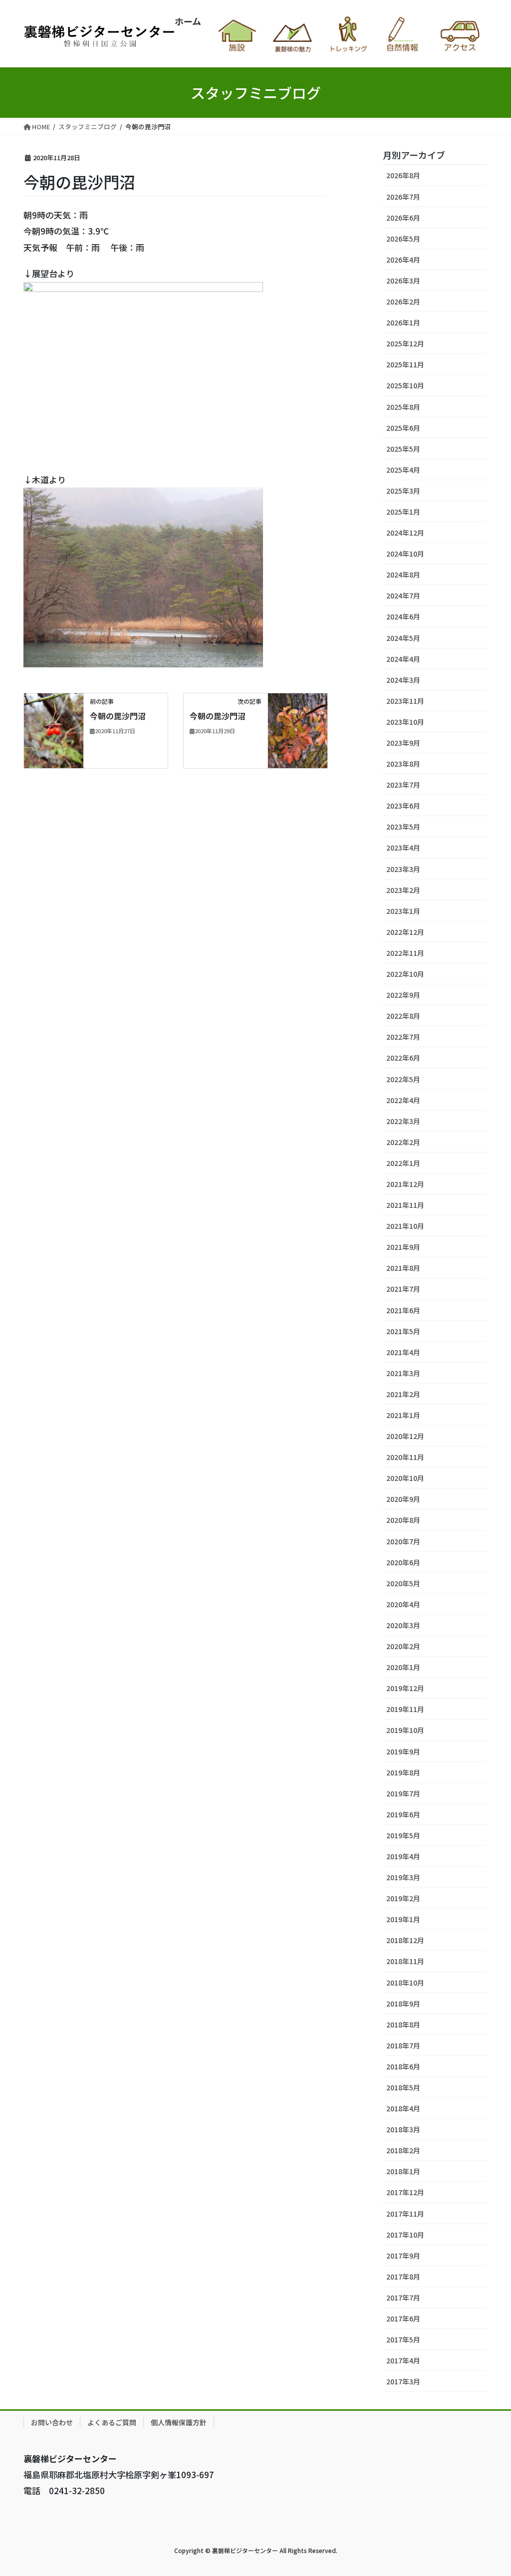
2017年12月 (405, 2192)
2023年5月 (403, 827)
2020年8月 (403, 1520)
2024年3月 (403, 680)
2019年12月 (405, 1688)
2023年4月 (403, 848)
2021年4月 (403, 1352)
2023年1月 (403, 911)
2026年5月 (403, 239)
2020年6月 (403, 1562)
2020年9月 (403, 1499)
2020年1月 (403, 1667)
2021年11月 (405, 1205)
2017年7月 (403, 2297)
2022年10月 (405, 974)
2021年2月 (403, 1394)
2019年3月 (403, 1877)
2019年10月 (405, 1730)
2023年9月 (403, 743)
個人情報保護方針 (179, 2422)
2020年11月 (405, 1457)
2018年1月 (403, 2171)
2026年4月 (403, 260)
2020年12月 (405, 1436)
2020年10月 (405, 1478)
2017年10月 (405, 2235)
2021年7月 (403, 1289)
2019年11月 (405, 1709)
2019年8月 (403, 1772)
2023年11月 (405, 701)
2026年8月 (403, 175)
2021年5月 (403, 1331)
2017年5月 (403, 2339)
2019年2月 (403, 1898)
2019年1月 (403, 1919)
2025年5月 (403, 449)
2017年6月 (403, 2318)
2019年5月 (403, 1835)
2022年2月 (403, 1142)
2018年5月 (403, 2087)
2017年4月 (403, 2360)
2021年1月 (403, 1415)
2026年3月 (403, 281)
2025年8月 (403, 407)
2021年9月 (403, 1247)
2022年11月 (405, 953)
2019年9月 (403, 1751)
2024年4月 (403, 659)
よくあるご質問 (112, 2422)
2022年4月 (403, 1100)
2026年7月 (403, 197)
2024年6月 (403, 616)
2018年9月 (403, 2004)
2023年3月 (403, 869)
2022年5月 (403, 1079)
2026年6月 (403, 218)
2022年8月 (403, 1016)
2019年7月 (403, 1793)
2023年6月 (403, 806)
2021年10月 (405, 1226)
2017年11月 (405, 2214)
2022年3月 (403, 1121)
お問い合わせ (52, 2422)
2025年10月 (405, 385)
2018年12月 (405, 1940)
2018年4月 (403, 2108)
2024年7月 (403, 595)
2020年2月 (403, 1646)
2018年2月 (403, 2150)
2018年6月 (403, 2066)
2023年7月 (403, 785)
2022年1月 (403, 1163)
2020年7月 (403, 1541)
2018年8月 (403, 2024)
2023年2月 (403, 890)
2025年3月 (403, 491)
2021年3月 (403, 1373)
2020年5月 (403, 1583)
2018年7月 (403, 2045)
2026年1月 (403, 322)
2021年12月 (405, 1184)
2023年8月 (403, 764)
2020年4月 (403, 1604)
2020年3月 (403, 1625)
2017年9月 (403, 2256)
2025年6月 (403, 428)
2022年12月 (405, 932)
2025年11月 (405, 364)
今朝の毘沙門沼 (118, 716)
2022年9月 (403, 995)
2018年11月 (405, 1961)
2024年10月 (405, 554)
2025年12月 (405, 343)
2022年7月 (403, 1037)
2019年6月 (403, 1814)
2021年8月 (403, 1268)
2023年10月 (405, 722)
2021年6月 (403, 1310)
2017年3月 (403, 2381)
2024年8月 (403, 574)
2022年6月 (403, 1058)
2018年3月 (403, 2129)
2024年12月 (405, 533)
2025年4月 (403, 470)
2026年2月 (403, 301)
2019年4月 (403, 1856)
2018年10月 (405, 1983)
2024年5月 (403, 638)
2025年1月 (403, 512)
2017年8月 (403, 2277)
